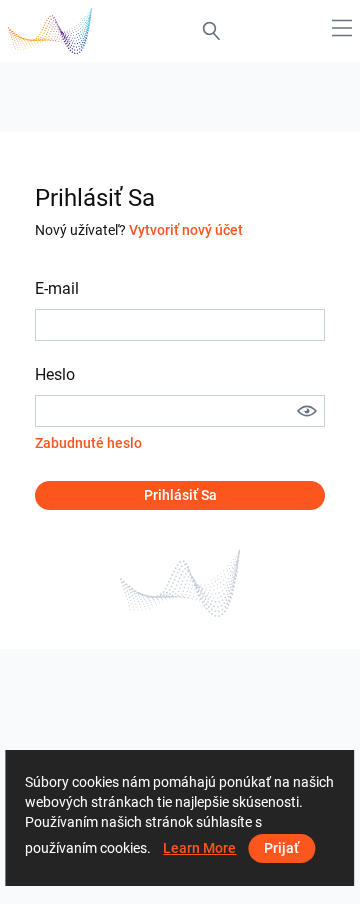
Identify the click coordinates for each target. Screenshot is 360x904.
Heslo (55, 374)
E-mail (57, 288)
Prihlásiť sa (180, 495)
